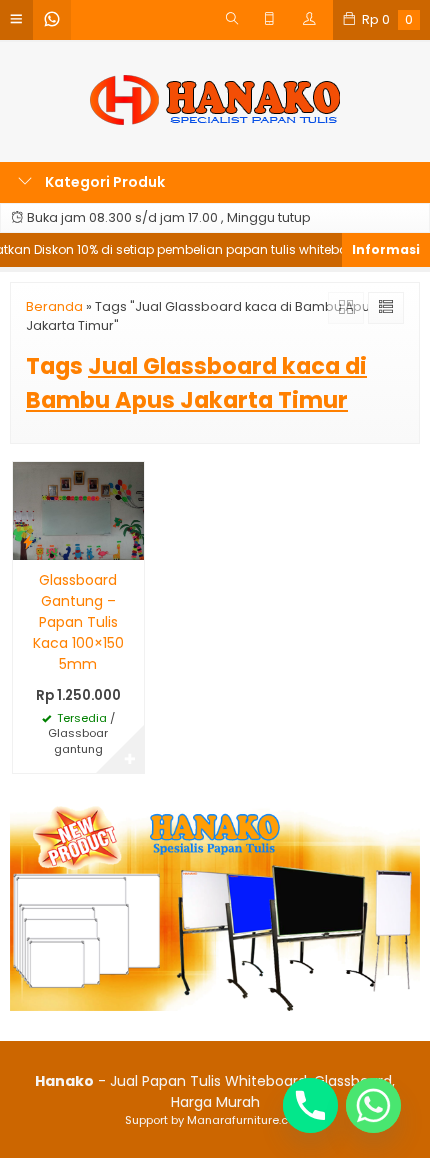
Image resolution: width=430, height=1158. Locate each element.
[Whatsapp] (373, 1105)
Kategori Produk (103, 182)
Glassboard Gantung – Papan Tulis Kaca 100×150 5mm (78, 622)
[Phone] (310, 1105)
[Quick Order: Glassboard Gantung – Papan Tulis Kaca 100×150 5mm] (28, 541)
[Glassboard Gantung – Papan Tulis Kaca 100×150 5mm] (78, 509)
